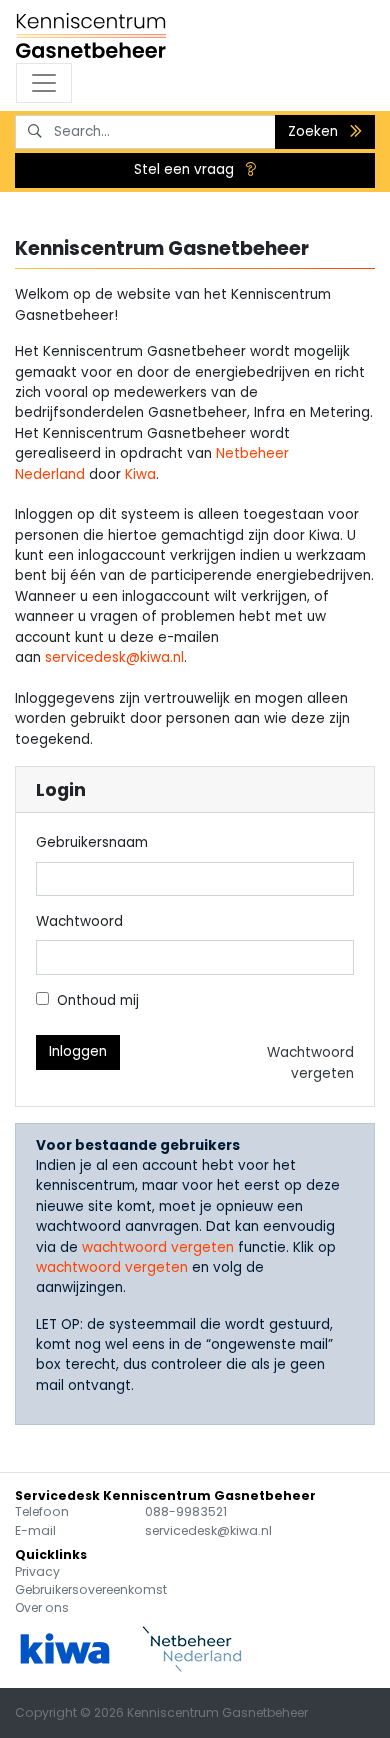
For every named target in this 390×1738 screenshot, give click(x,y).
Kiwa (140, 474)
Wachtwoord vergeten (310, 1062)
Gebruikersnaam (92, 842)
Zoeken (315, 131)
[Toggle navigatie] (44, 83)
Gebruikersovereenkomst (91, 1589)
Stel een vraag (186, 169)
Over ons (42, 1607)
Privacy (37, 1571)
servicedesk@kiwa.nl (114, 657)
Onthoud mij (98, 1000)
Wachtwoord (79, 921)
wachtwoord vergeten (158, 1247)
